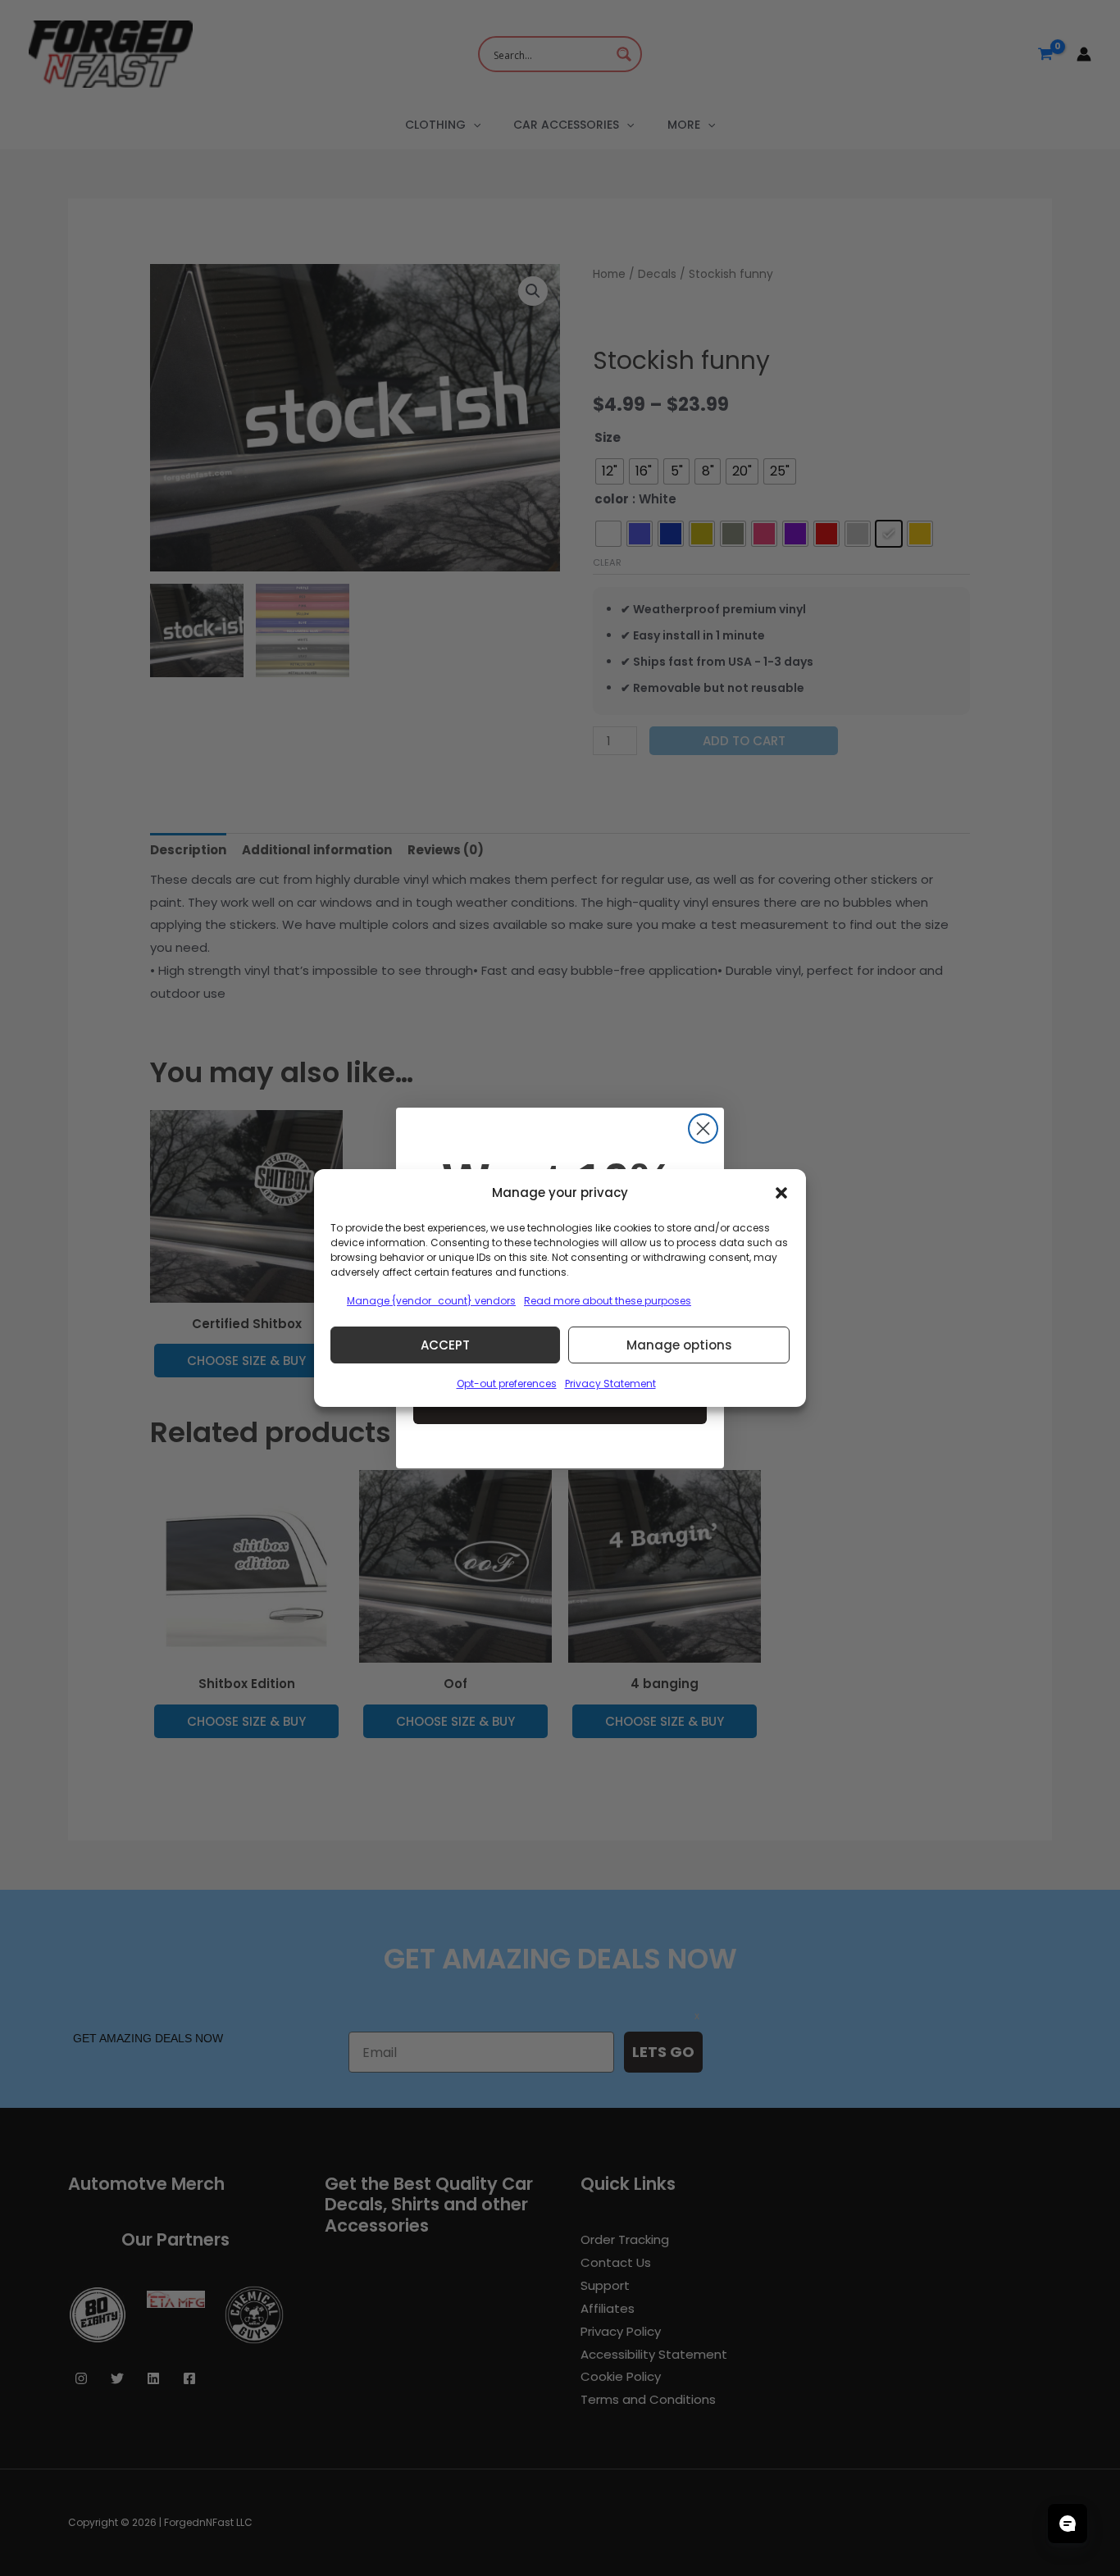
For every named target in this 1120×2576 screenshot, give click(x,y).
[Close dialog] (703, 1129)
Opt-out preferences (507, 1384)
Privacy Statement (610, 1384)
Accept (445, 1345)
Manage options (679, 1345)
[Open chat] (1068, 2524)
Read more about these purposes (608, 1301)
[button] (781, 1193)
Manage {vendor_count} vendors (431, 1301)
